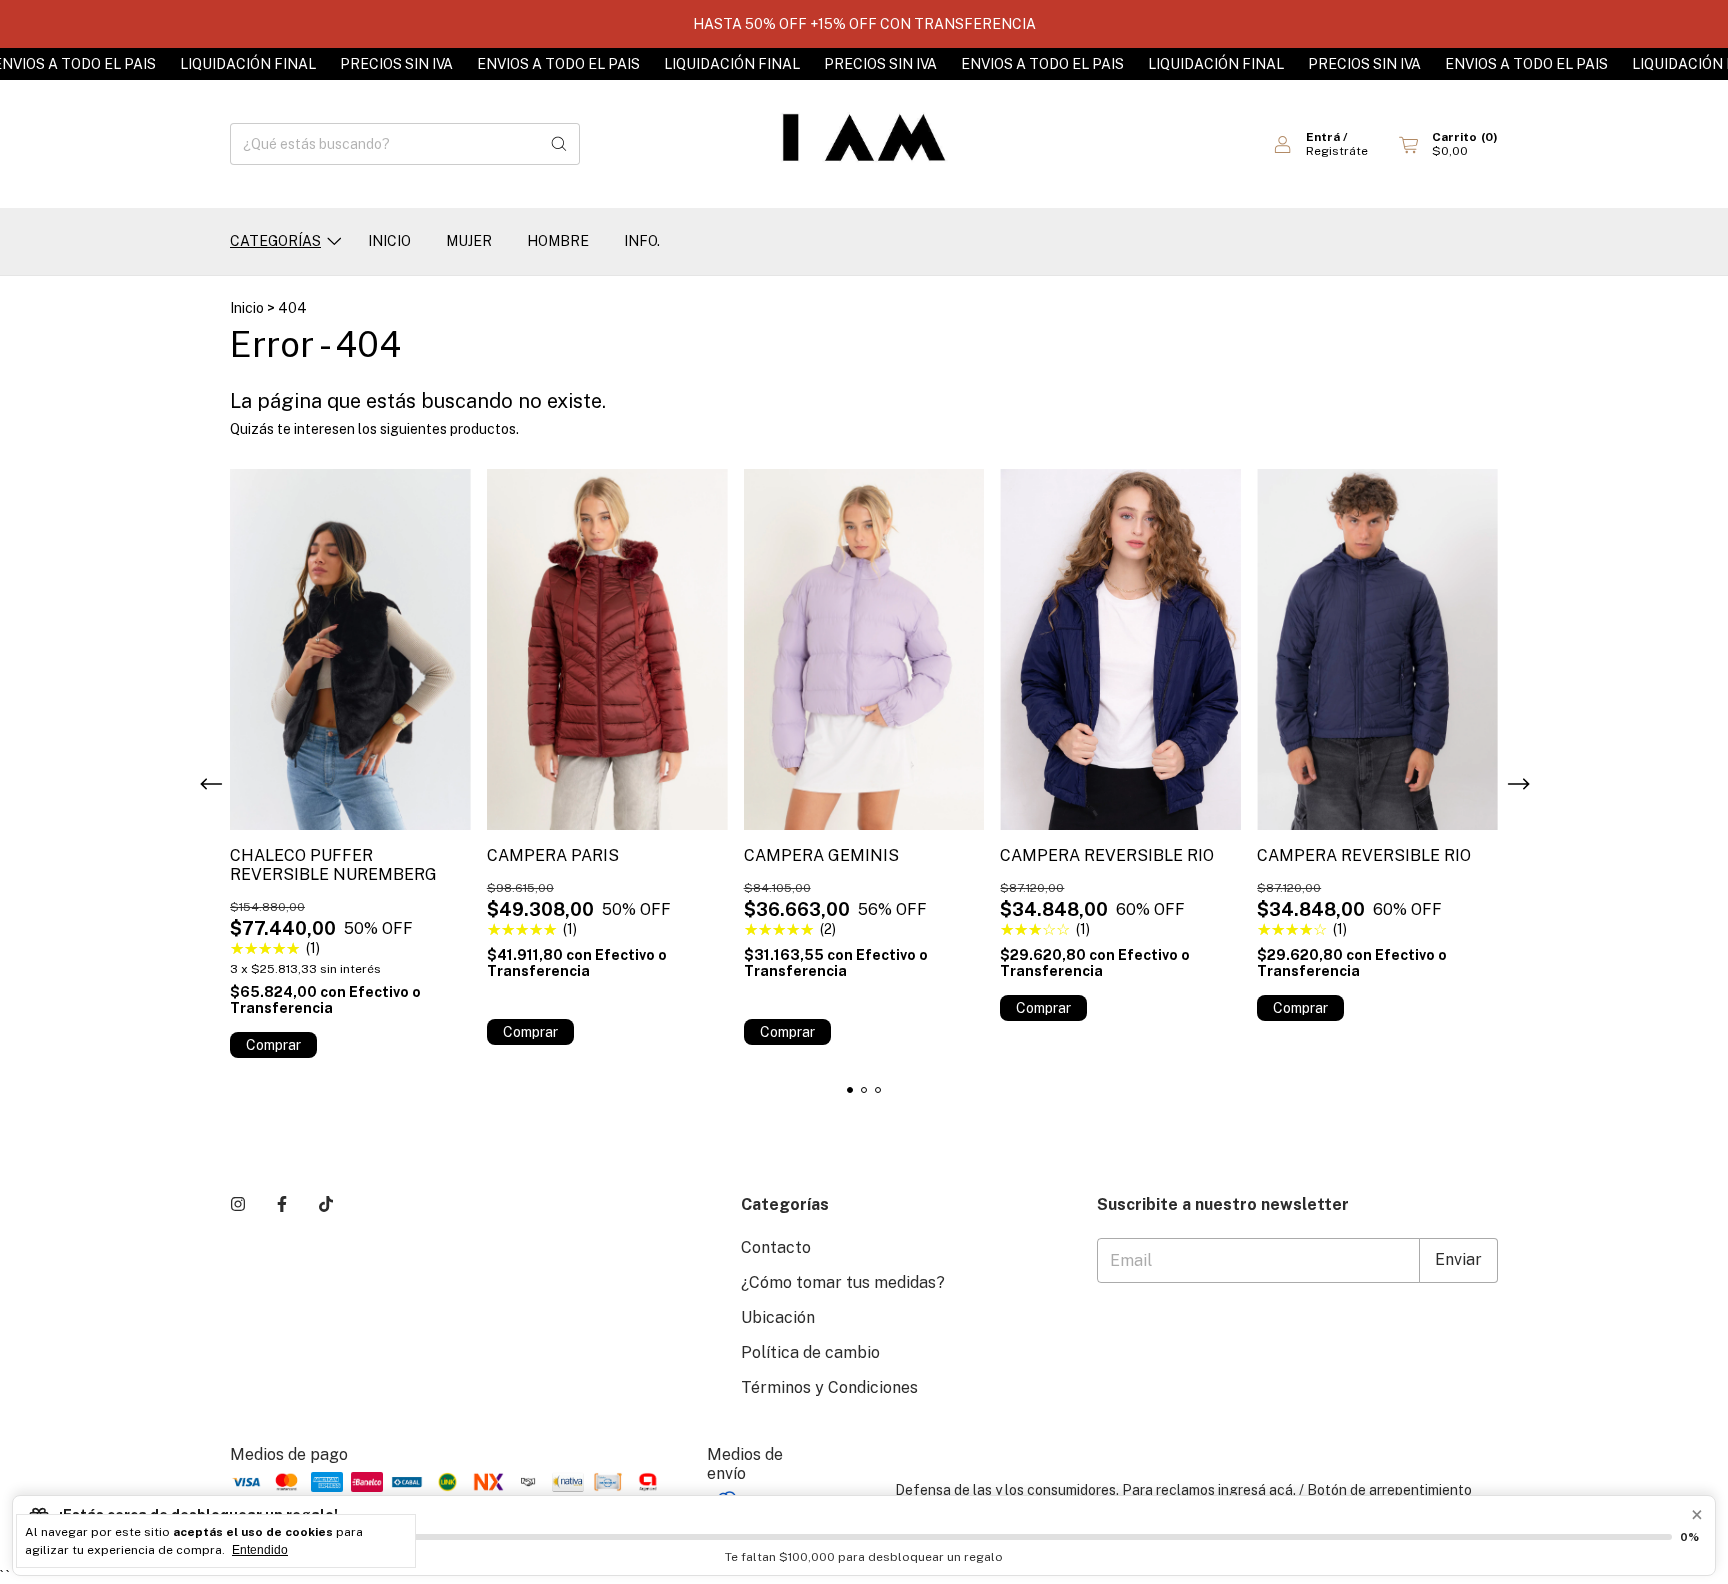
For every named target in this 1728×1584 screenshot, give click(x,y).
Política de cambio (810, 1352)
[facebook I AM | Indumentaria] (282, 1204)
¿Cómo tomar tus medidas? (843, 1282)
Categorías (275, 241)
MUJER (469, 241)
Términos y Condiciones (829, 1387)
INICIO (389, 241)
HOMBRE (558, 241)
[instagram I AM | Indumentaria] (238, 1204)
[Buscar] (559, 144)
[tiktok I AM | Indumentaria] (326, 1204)
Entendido (260, 1550)
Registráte (1337, 151)
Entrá (1323, 137)
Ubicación (778, 1317)
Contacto (776, 1247)
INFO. (642, 241)
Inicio (247, 308)
